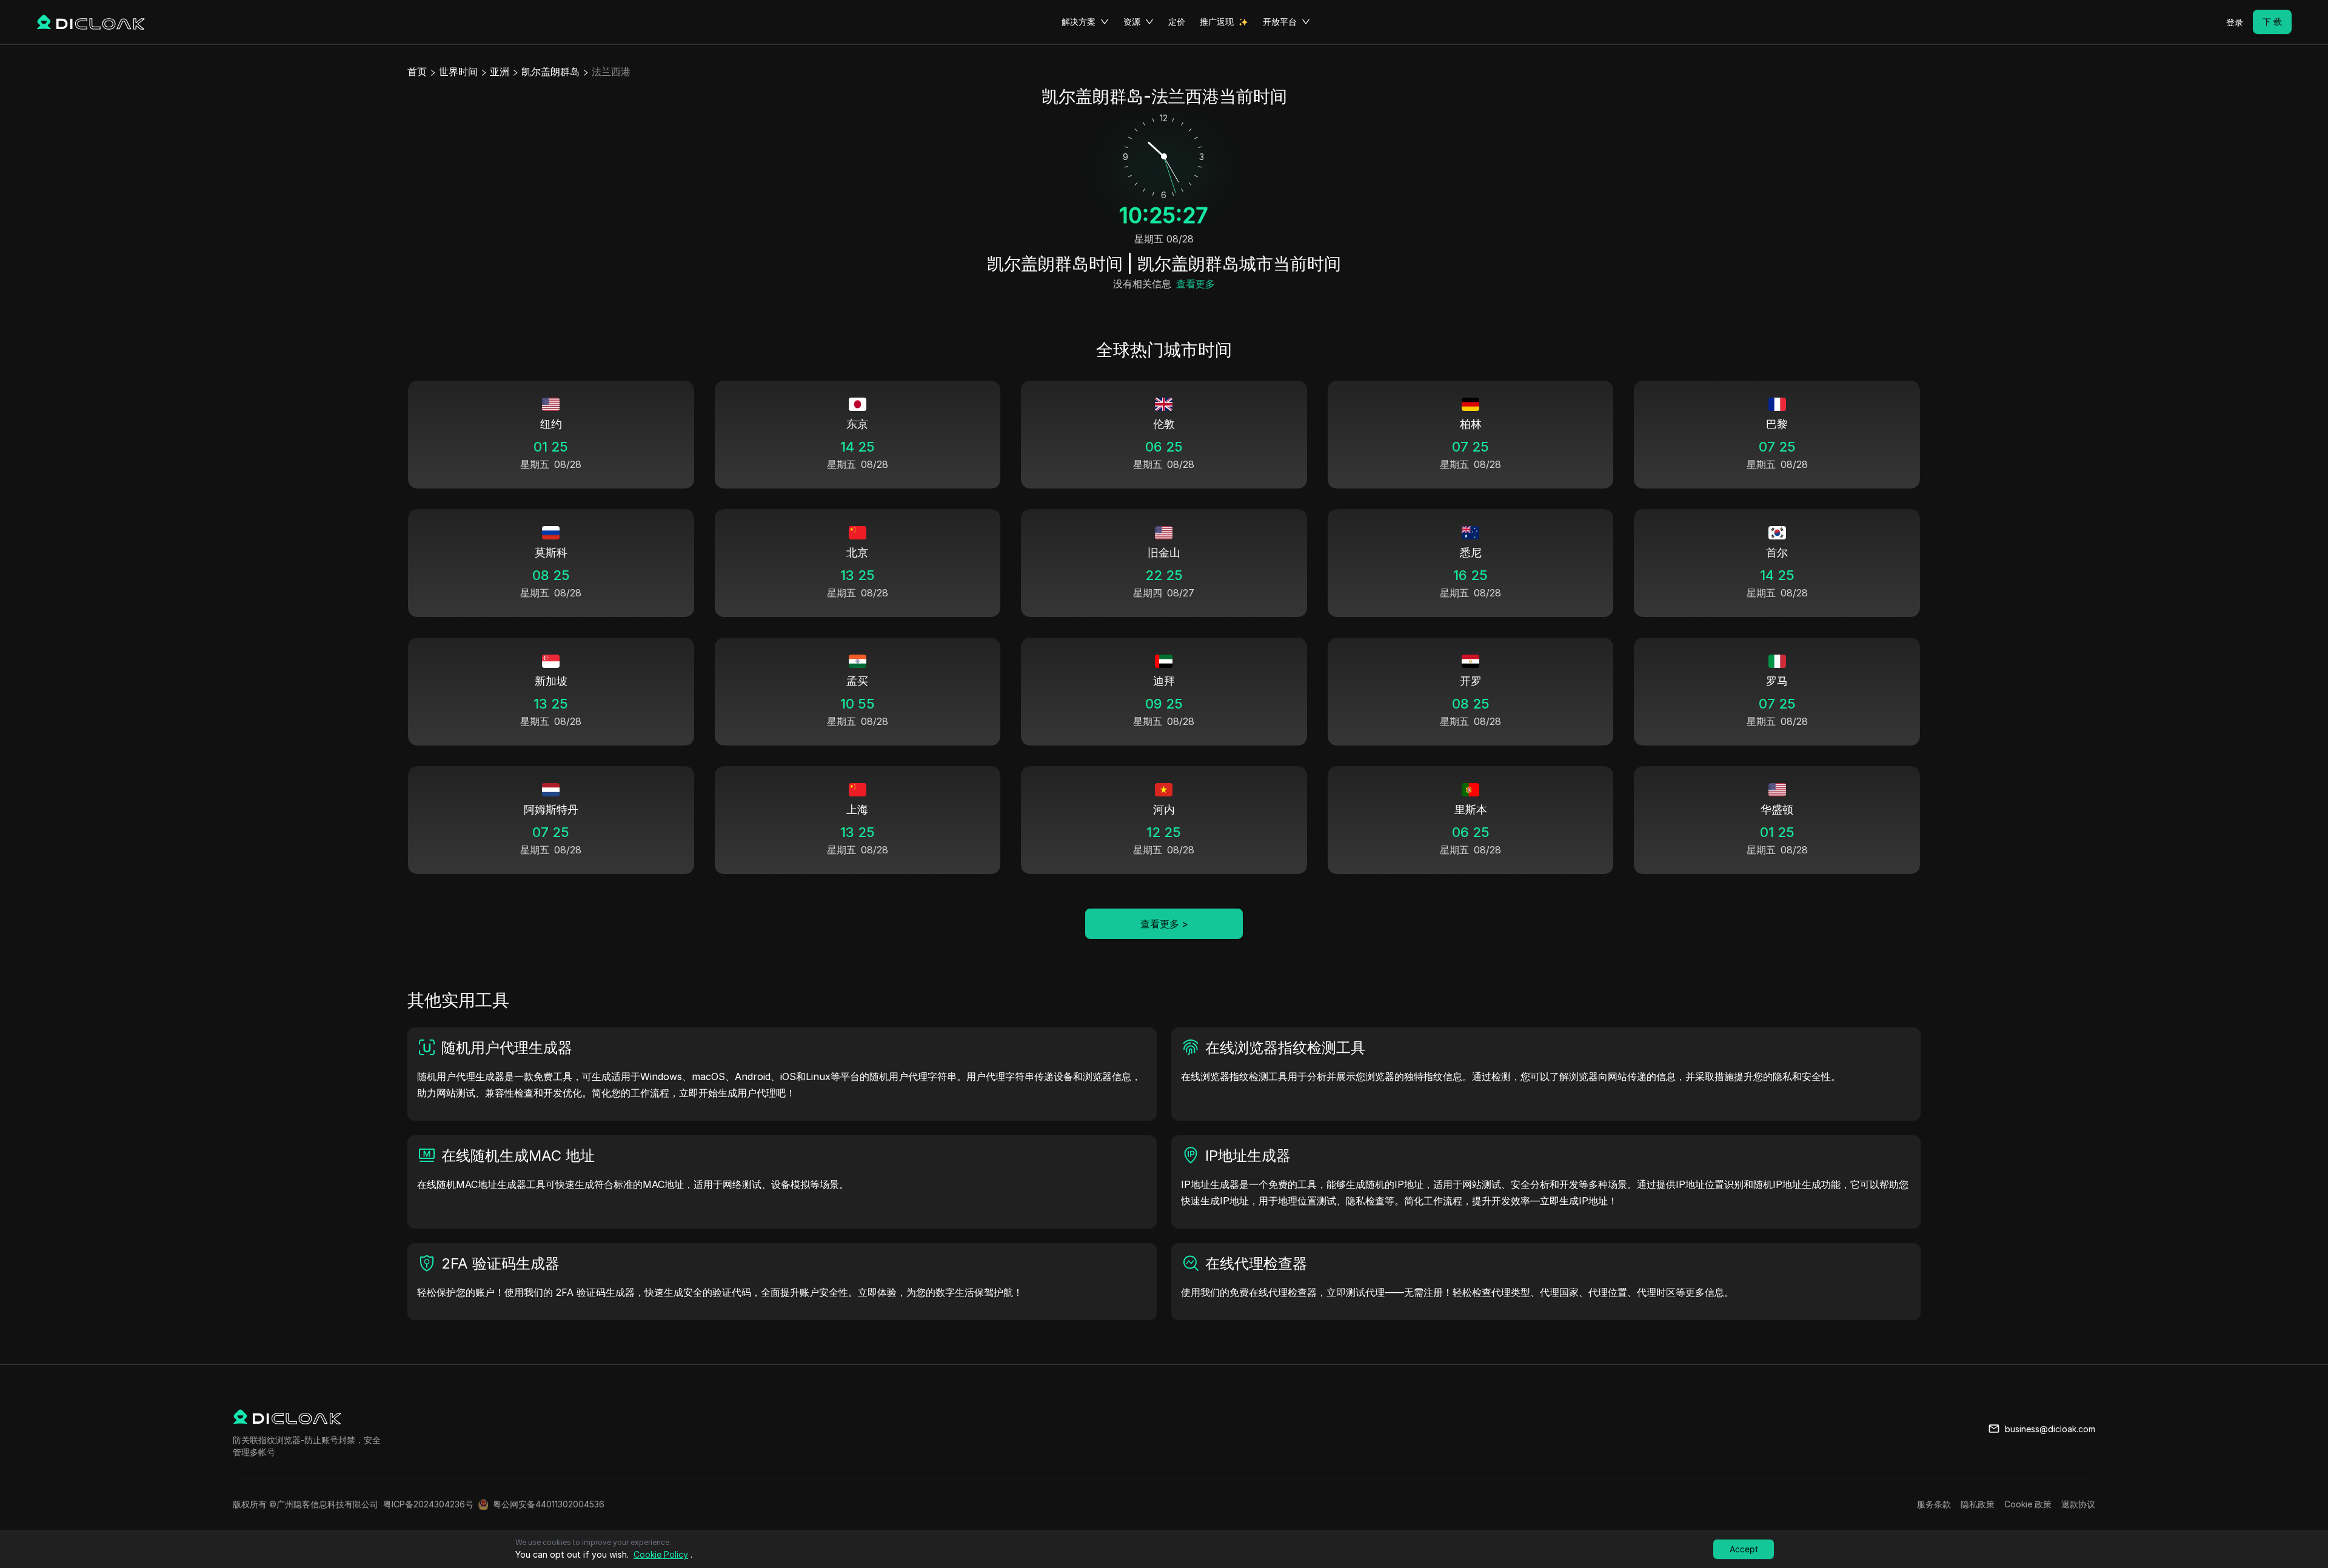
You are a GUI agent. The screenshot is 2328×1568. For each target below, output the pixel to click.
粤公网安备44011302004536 (549, 1504)
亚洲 (500, 72)
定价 (1177, 22)
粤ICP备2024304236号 (428, 1504)
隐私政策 (1978, 1504)
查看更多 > (1164, 924)
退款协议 (2078, 1504)
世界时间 (458, 72)
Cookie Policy (661, 1554)
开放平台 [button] (1280, 22)
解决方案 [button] (1079, 22)
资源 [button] (1132, 22)
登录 (2235, 22)
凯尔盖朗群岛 (550, 72)
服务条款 (1934, 1504)
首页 (417, 72)
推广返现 (1217, 22)
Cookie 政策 (2028, 1504)
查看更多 (1196, 284)
